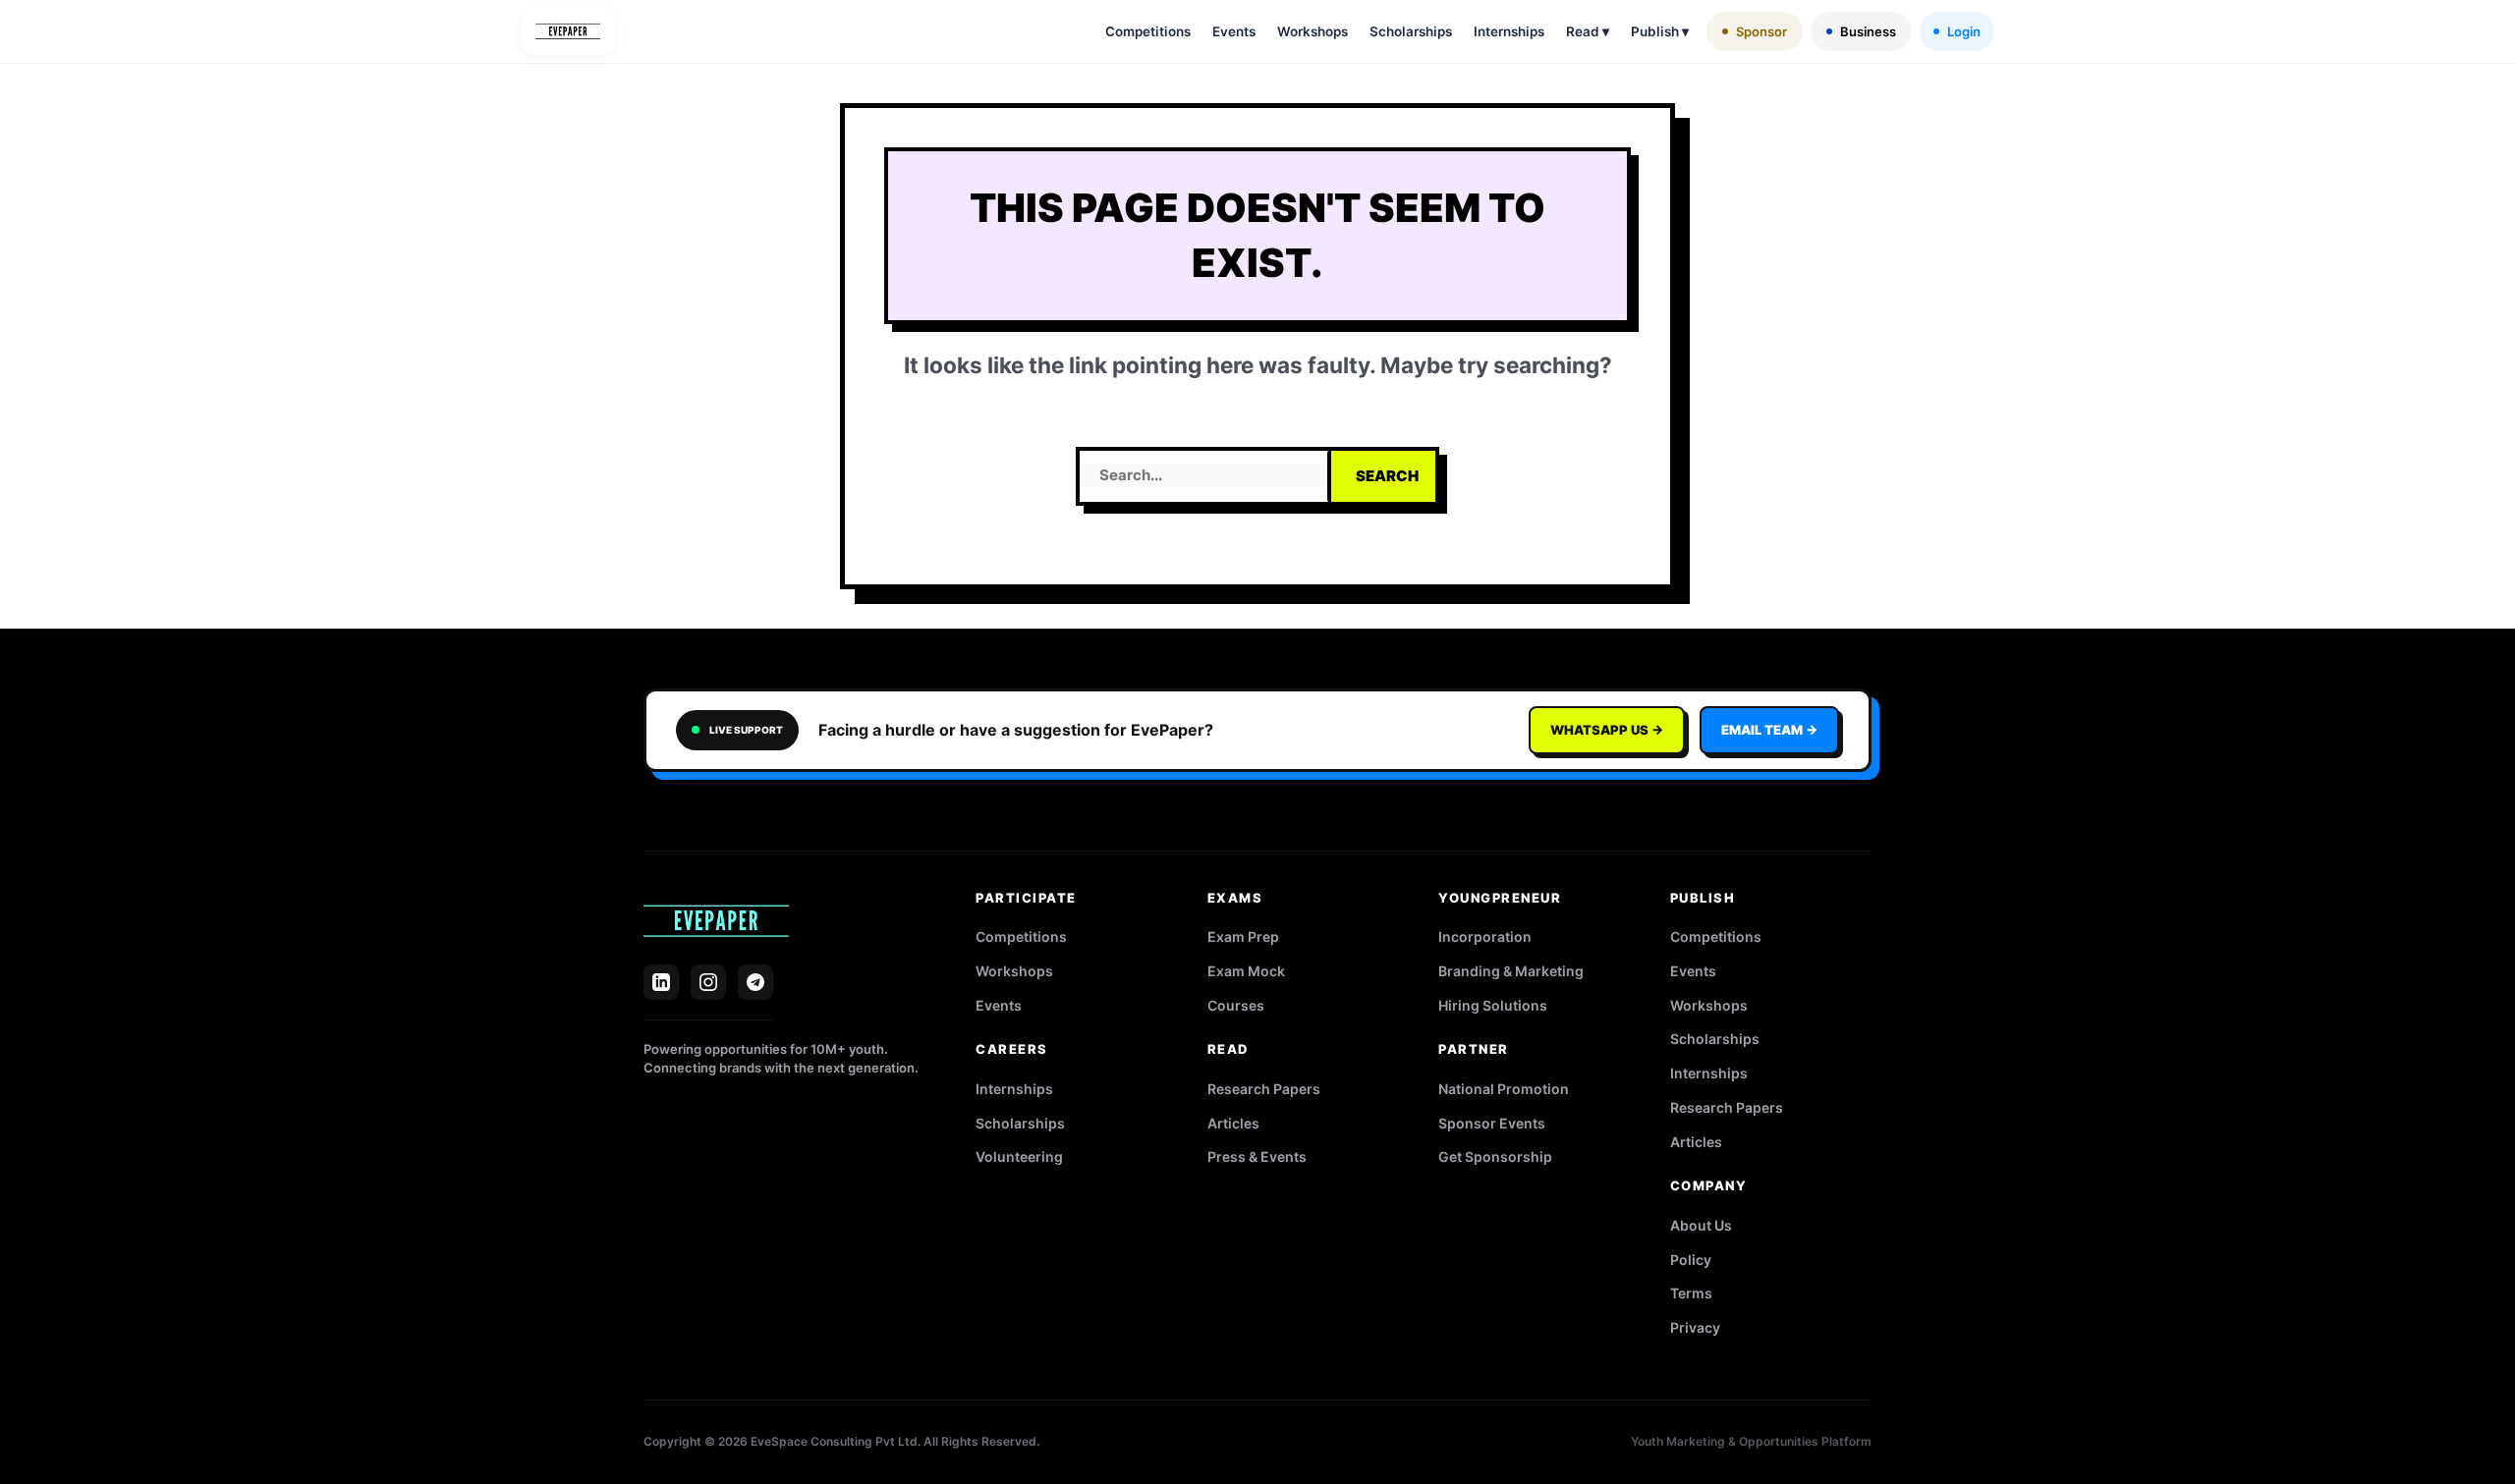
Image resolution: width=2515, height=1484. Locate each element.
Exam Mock (1246, 971)
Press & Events (1257, 1156)
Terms (1691, 1293)
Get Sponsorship (1495, 1156)
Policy (1691, 1260)
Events (1234, 31)
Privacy (1695, 1327)
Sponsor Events (1492, 1123)
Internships (1509, 31)
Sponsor (1761, 31)
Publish (1660, 31)
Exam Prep (1243, 936)
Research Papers (1264, 1089)
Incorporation (1485, 936)
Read (1588, 31)
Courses (1236, 1005)
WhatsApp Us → (1607, 730)
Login (1964, 31)
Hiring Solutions (1493, 1005)
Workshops (1313, 31)
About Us (1701, 1225)
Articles (1233, 1123)
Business (1868, 31)
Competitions (1148, 31)
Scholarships (1411, 31)
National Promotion (1504, 1089)
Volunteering (1019, 1156)
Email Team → (1769, 730)
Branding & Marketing (1511, 971)
